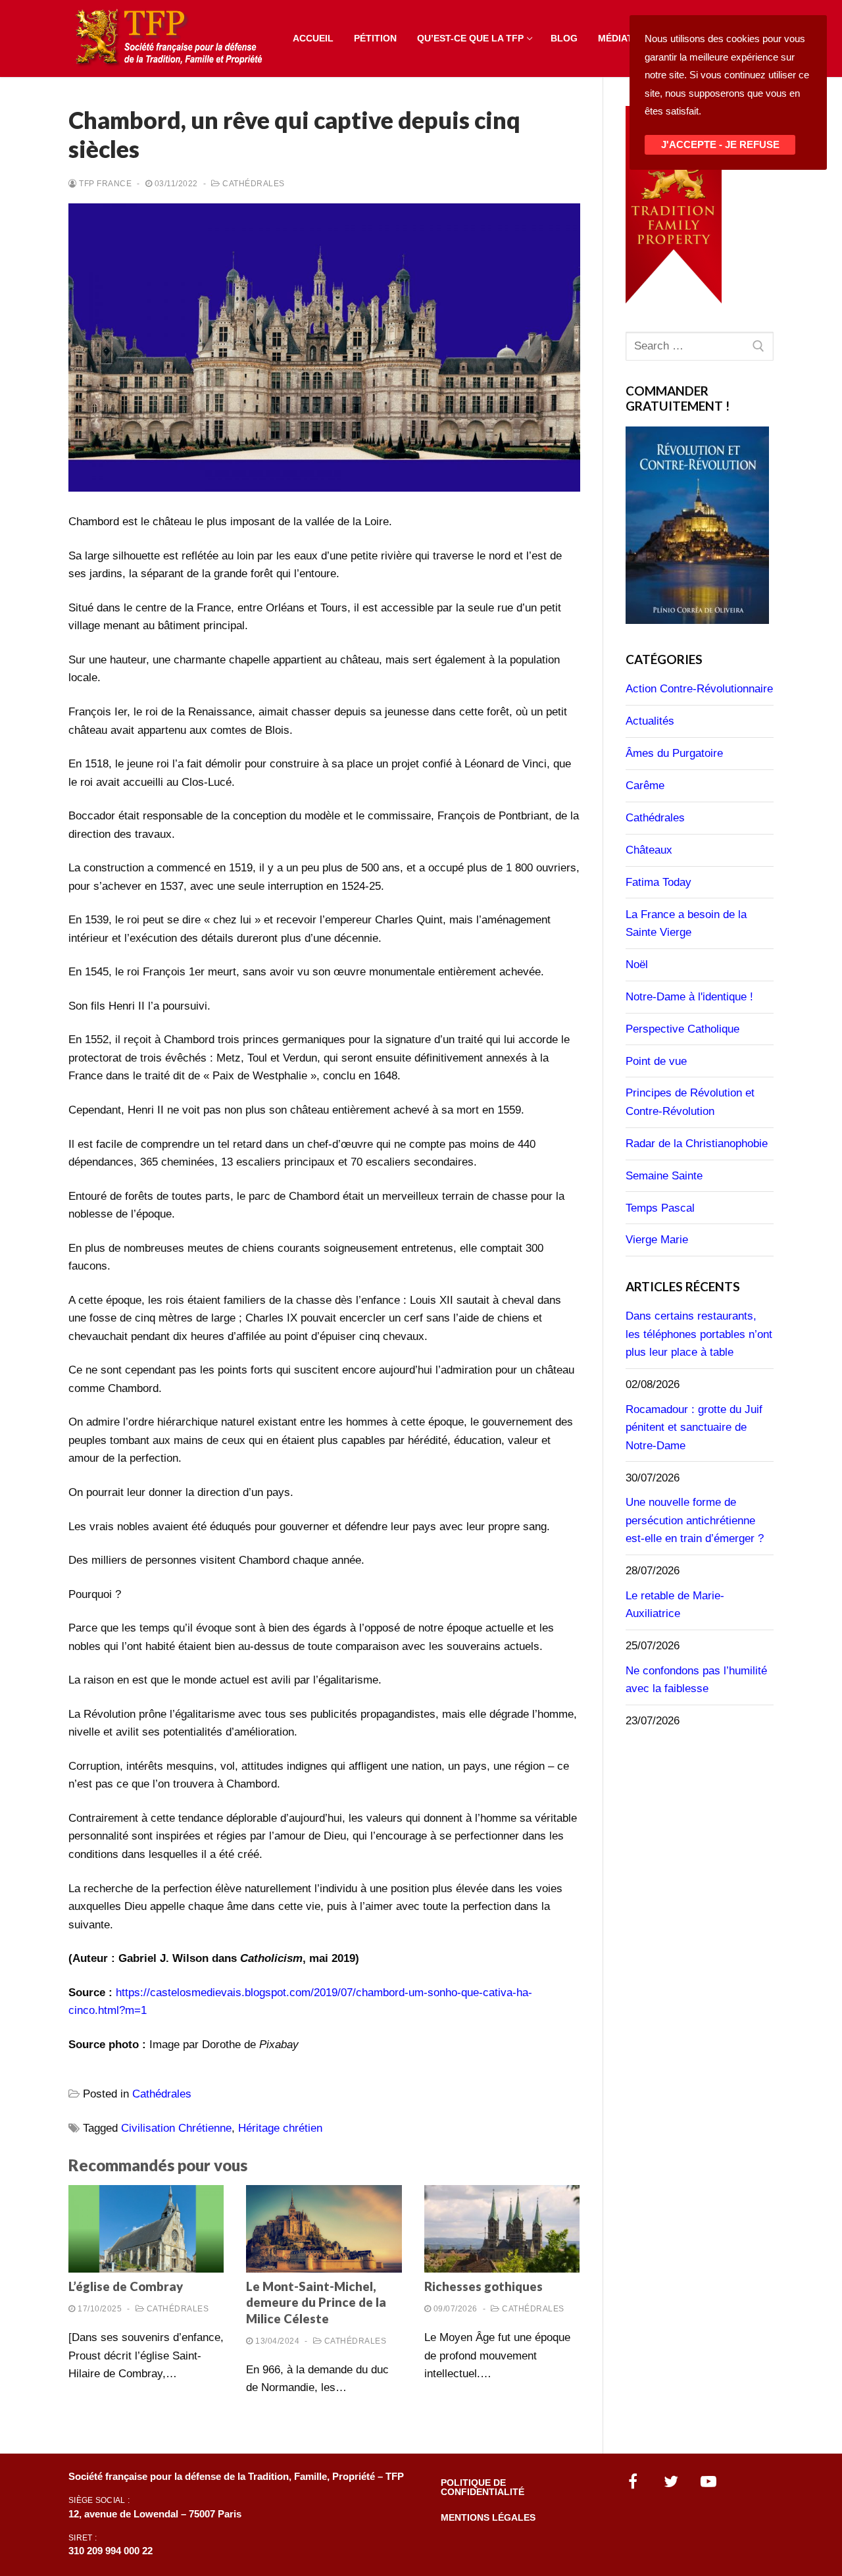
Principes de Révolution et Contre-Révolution (690, 1102)
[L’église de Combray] (146, 2229)
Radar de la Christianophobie (697, 1144)
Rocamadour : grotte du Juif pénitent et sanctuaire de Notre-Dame (694, 1428)
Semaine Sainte (664, 1176)
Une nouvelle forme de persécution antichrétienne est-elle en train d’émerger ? (695, 1520)
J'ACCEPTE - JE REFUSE (720, 145)
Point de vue (656, 1061)
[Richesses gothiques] (502, 2229)
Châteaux (649, 850)
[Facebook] (633, 2481)
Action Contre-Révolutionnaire (699, 689)
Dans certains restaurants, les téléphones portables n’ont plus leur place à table (699, 1334)
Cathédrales (253, 184)
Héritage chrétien (280, 2128)
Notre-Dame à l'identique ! (689, 997)
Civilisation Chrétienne (176, 2128)
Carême (645, 786)
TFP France (104, 184)
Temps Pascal (660, 1208)
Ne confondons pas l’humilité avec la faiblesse (696, 1680)
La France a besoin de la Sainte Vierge (686, 924)
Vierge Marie (657, 1240)
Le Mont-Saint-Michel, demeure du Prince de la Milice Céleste (316, 2303)
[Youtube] (709, 2481)
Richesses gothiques (483, 2286)
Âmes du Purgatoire (674, 753)
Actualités (650, 721)
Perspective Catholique (682, 1029)
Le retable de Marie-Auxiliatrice (675, 1605)
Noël (637, 965)
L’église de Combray (126, 2286)
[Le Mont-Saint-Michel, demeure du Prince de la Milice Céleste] (324, 2229)
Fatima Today (658, 882)
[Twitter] (671, 2481)
